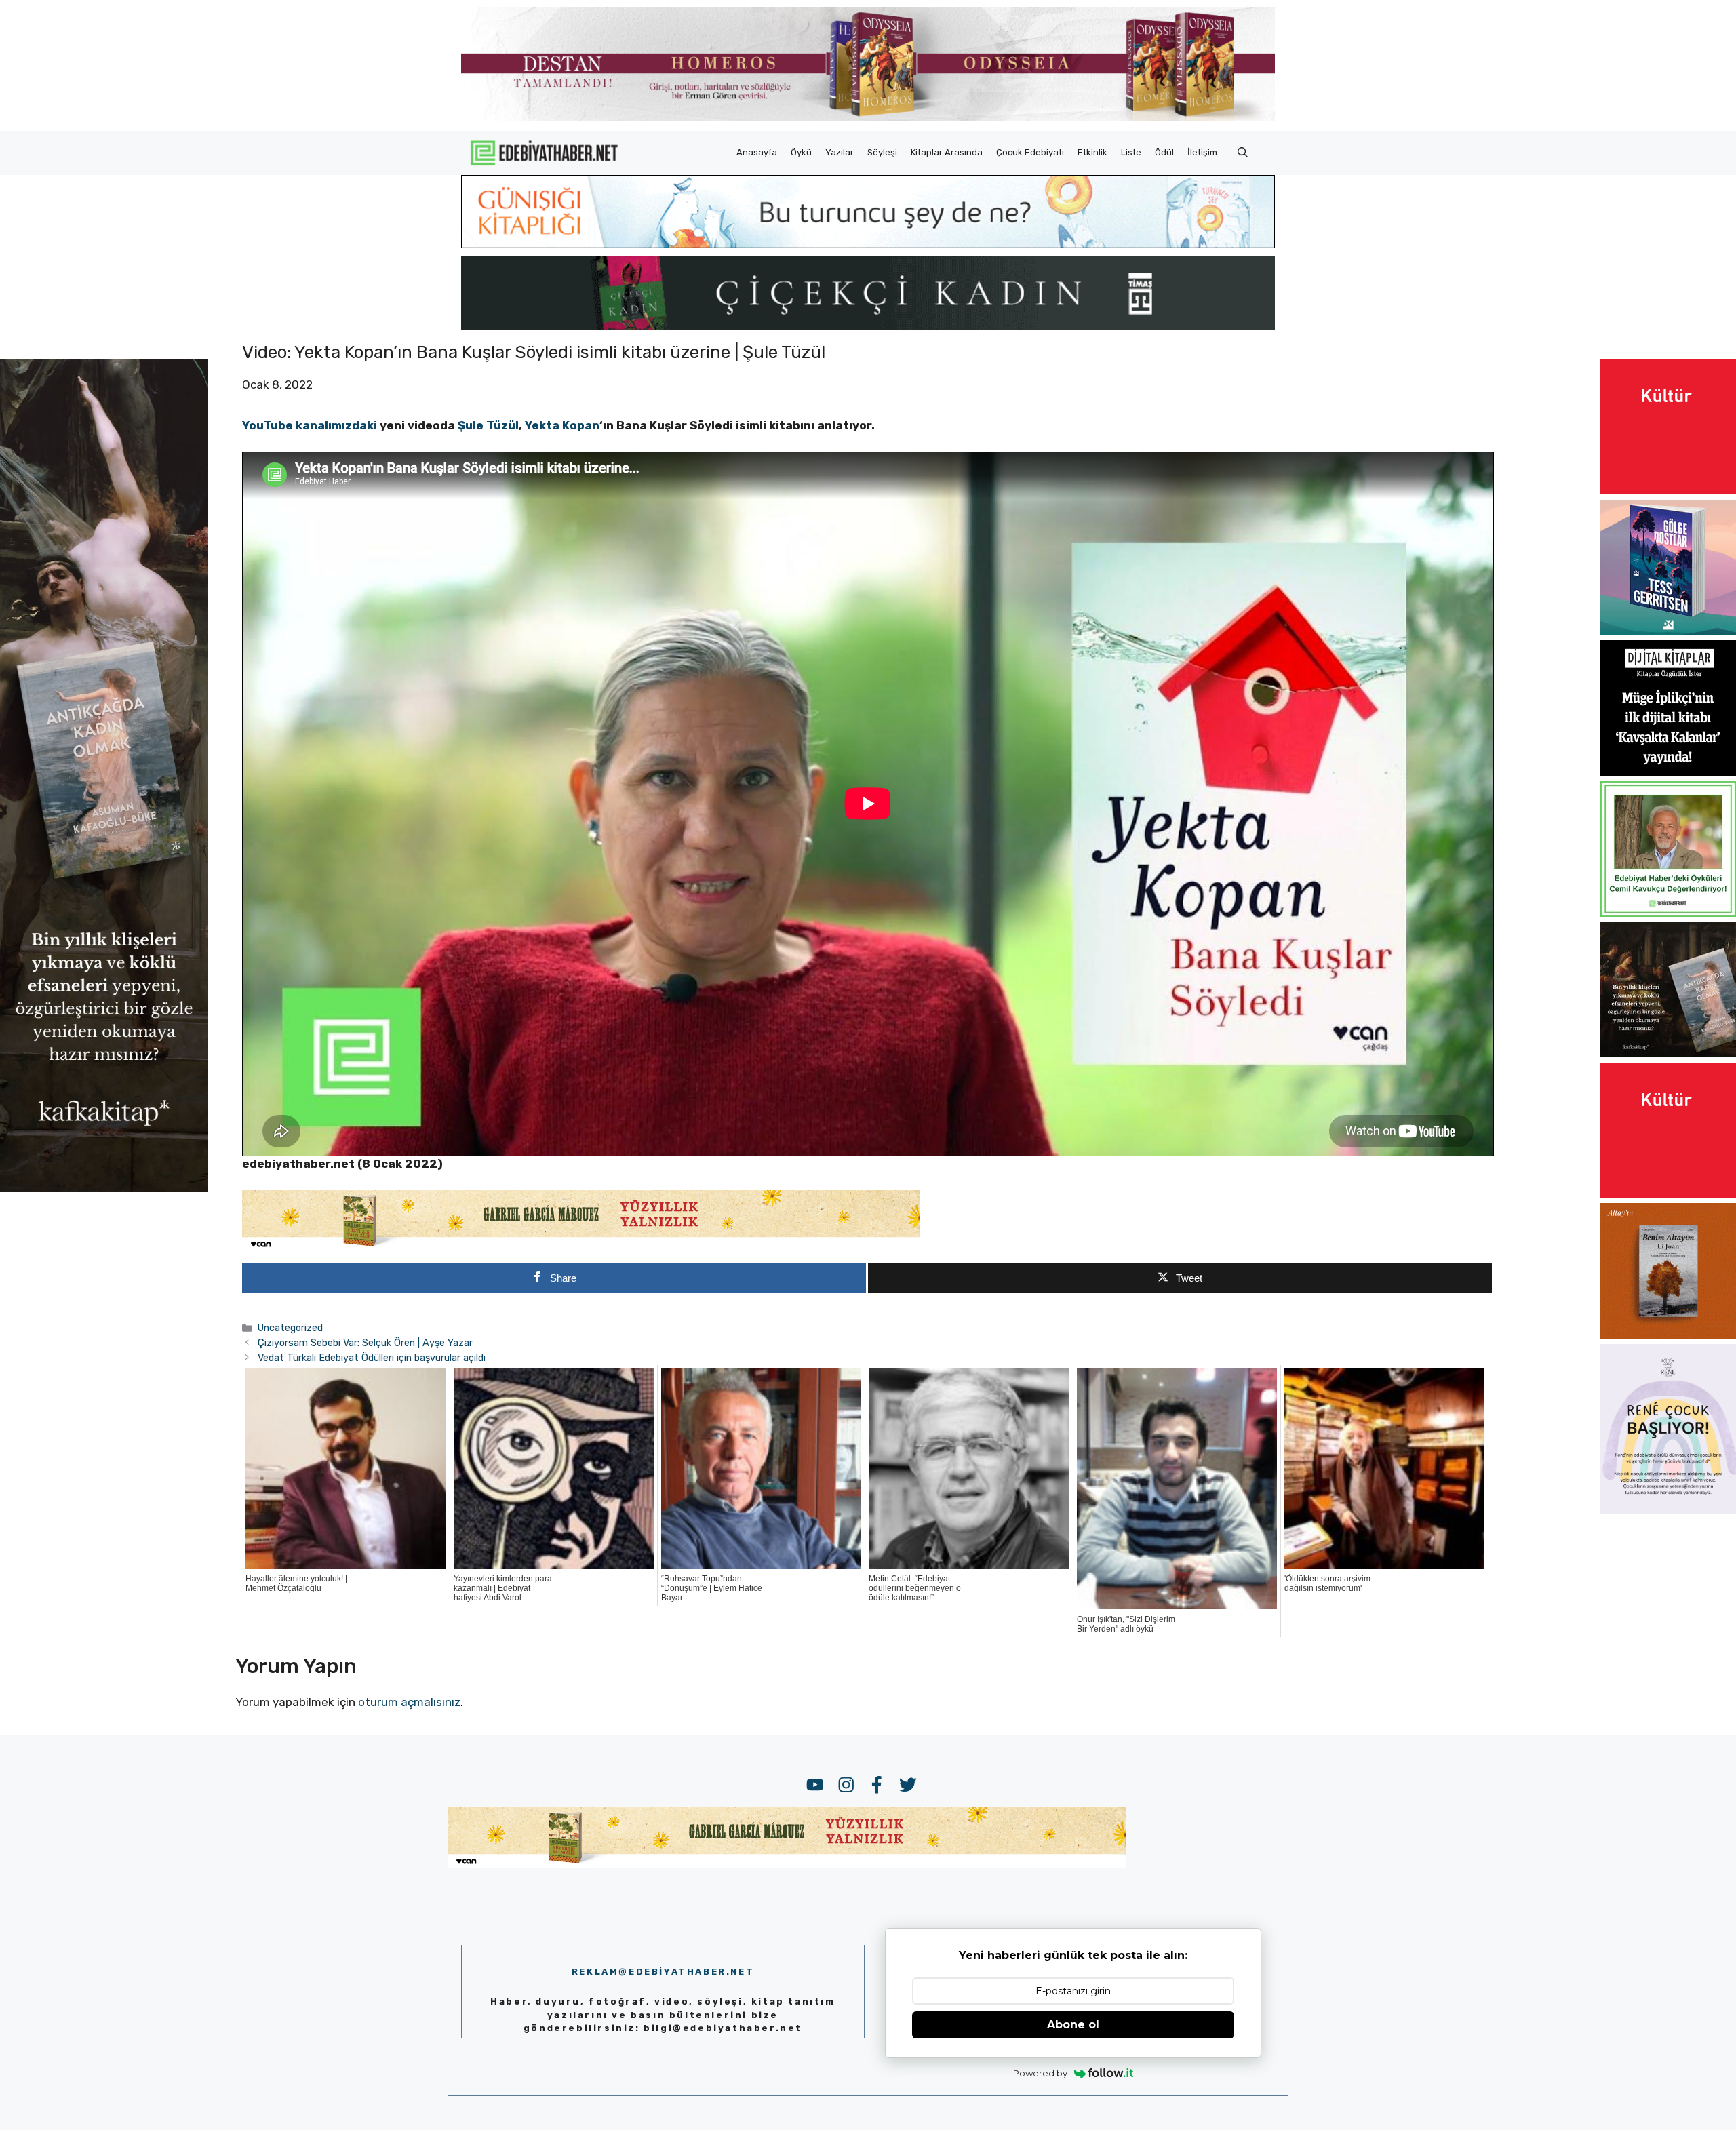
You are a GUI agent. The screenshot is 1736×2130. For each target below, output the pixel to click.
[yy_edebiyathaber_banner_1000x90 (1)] (581, 1247)
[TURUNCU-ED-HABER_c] (868, 244)
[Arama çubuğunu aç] (1243, 153)
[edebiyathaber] (868, 326)
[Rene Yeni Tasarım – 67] (1668, 1510)
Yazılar (840, 152)
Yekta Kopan (562, 425)
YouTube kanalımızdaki (310, 425)
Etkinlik (1092, 152)
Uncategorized (290, 1328)
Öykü (801, 152)
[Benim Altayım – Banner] (1668, 1335)
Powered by (1040, 2073)
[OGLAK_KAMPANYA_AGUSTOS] (1668, 490)
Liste (1131, 152)
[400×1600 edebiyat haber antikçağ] (104, 1188)
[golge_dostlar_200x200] (1668, 631)
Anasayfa (757, 152)
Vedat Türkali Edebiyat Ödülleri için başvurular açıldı (372, 1358)
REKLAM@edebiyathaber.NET (663, 1972)
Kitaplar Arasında (947, 152)
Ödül (1164, 152)
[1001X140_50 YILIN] (868, 118)
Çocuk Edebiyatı (1030, 152)
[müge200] (1668, 772)
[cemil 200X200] (1668, 913)
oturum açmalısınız (409, 1702)
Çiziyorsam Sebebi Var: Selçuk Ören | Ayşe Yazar (365, 1343)
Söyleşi (882, 152)
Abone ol (1073, 2025)
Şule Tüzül (488, 425)
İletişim (1202, 152)
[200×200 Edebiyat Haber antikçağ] (1668, 1053)
